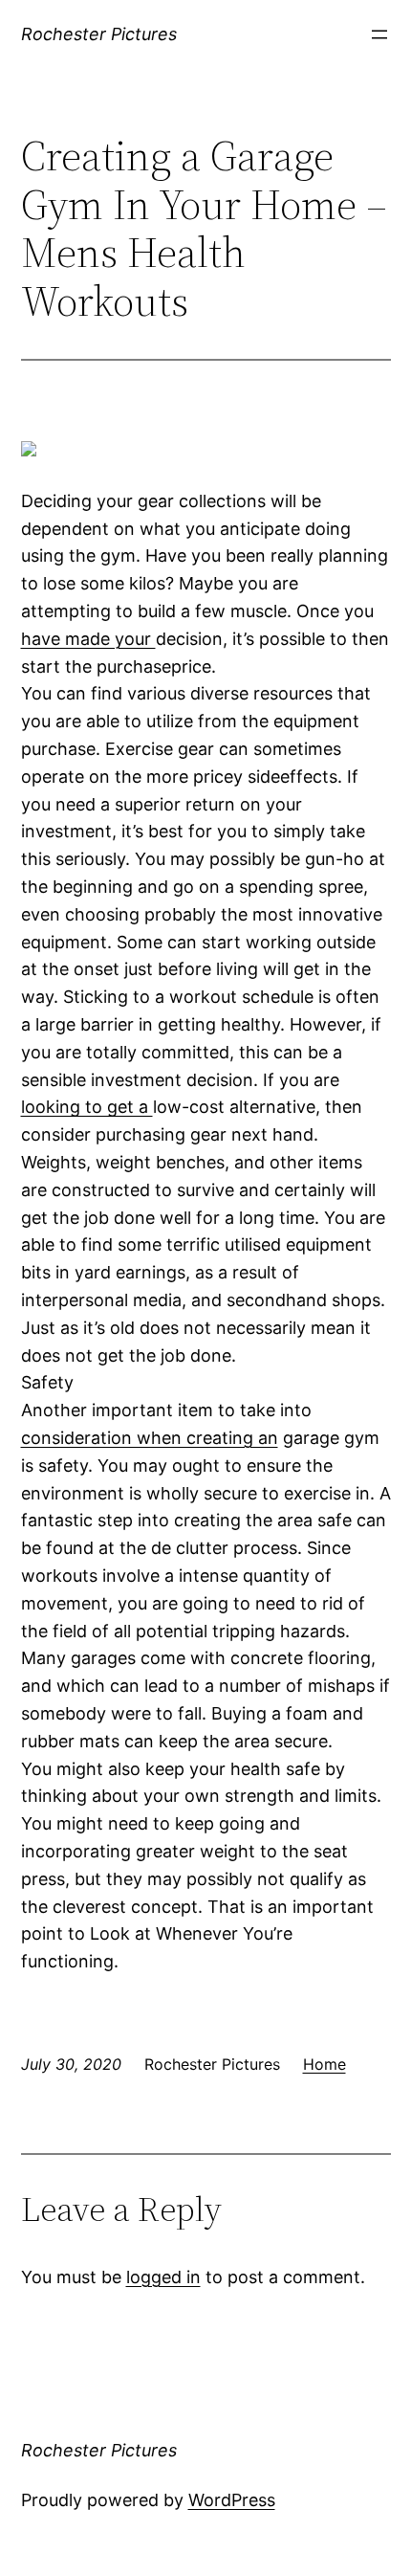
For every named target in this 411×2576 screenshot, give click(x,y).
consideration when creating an (150, 1438)
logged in (163, 2277)
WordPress (232, 2500)
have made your (88, 639)
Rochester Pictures (99, 34)
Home (324, 2064)
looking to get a (87, 1107)
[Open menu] (379, 34)
